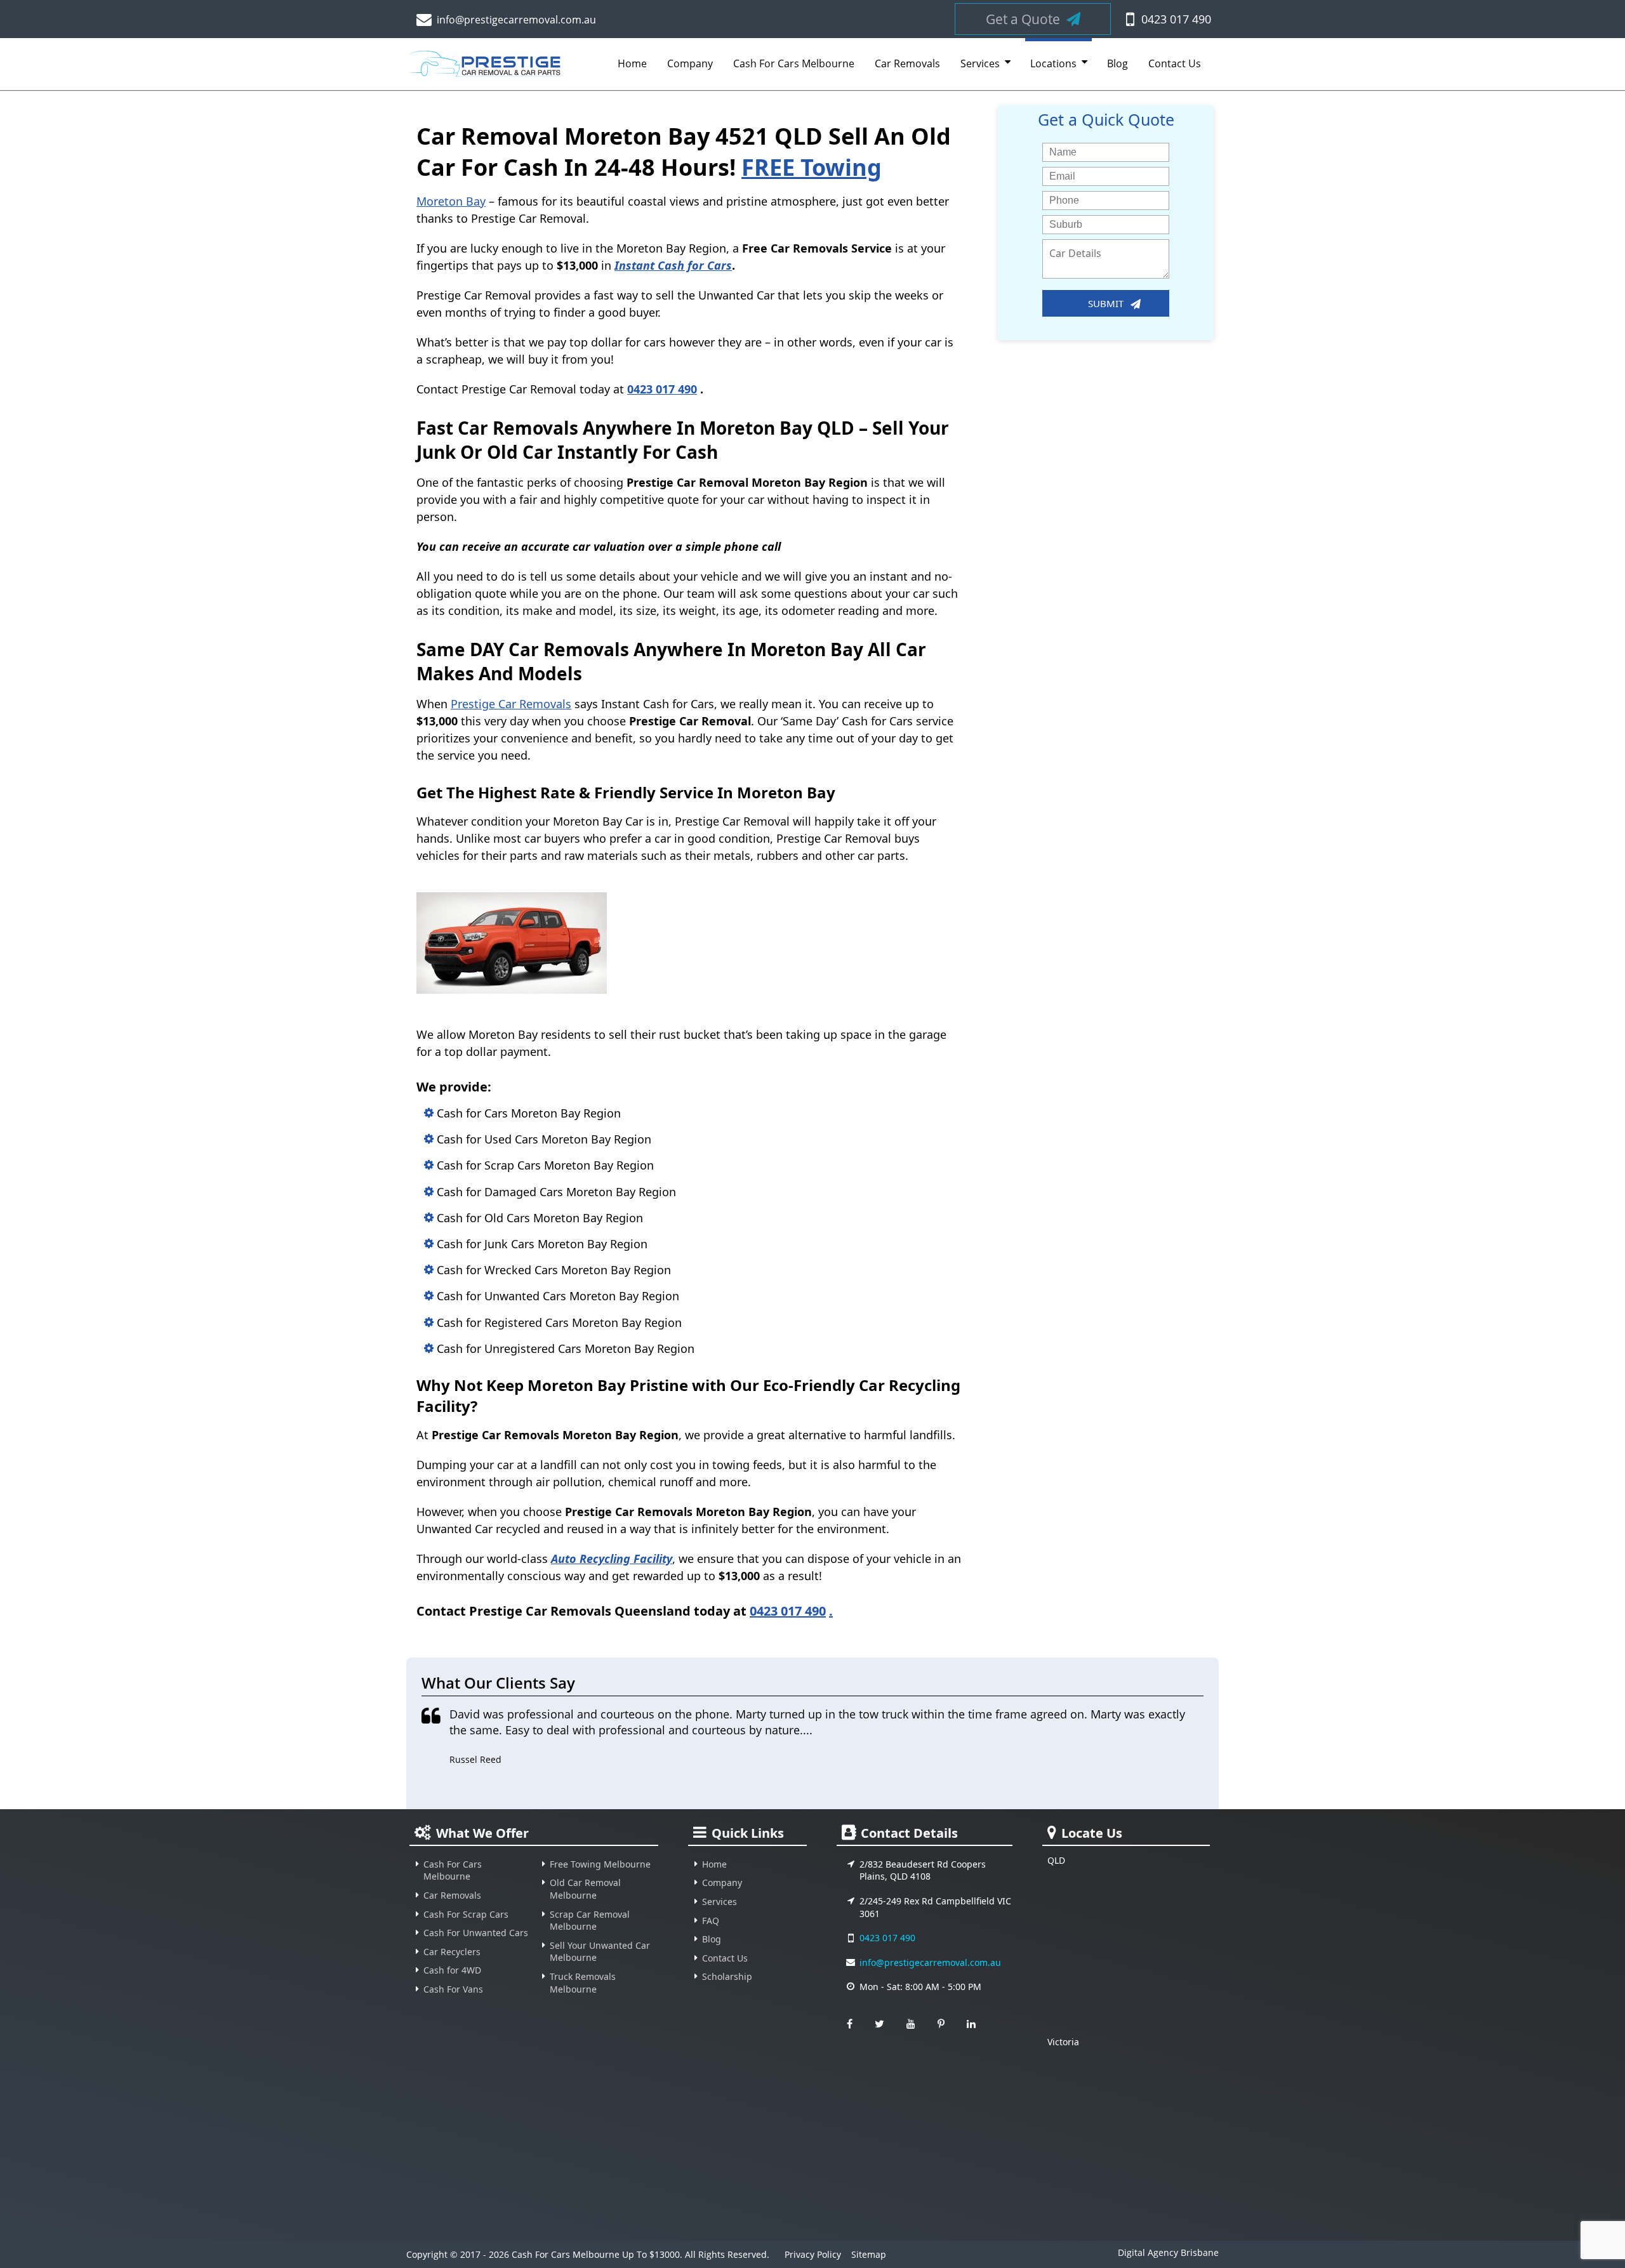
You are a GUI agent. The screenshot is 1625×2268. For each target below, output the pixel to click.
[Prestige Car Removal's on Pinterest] (941, 2024)
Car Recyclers (452, 1952)
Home (632, 63)
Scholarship (727, 1976)
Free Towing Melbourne (600, 1864)
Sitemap (869, 2254)
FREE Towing (812, 167)
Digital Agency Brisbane (1168, 2253)
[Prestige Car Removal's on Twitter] (879, 2024)
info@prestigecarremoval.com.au (516, 20)
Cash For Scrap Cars (466, 1914)
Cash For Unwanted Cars (476, 1933)
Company (690, 63)
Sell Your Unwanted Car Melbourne (600, 1952)
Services (980, 63)
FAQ (711, 1921)
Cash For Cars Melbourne (794, 63)
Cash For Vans (453, 1989)
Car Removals (907, 63)
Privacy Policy (813, 2254)
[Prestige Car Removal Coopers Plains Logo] (487, 69)
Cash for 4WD (452, 1970)
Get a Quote (1023, 19)
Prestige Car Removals (511, 704)
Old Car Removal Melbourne (585, 1889)
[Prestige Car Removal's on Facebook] (850, 2024)
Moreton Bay (451, 201)
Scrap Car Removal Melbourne (590, 1921)
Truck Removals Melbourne (583, 1983)
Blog (1118, 63)
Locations (1053, 63)
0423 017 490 (1176, 19)
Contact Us (1175, 63)
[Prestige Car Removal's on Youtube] (911, 2024)
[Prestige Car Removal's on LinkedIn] (971, 2024)
